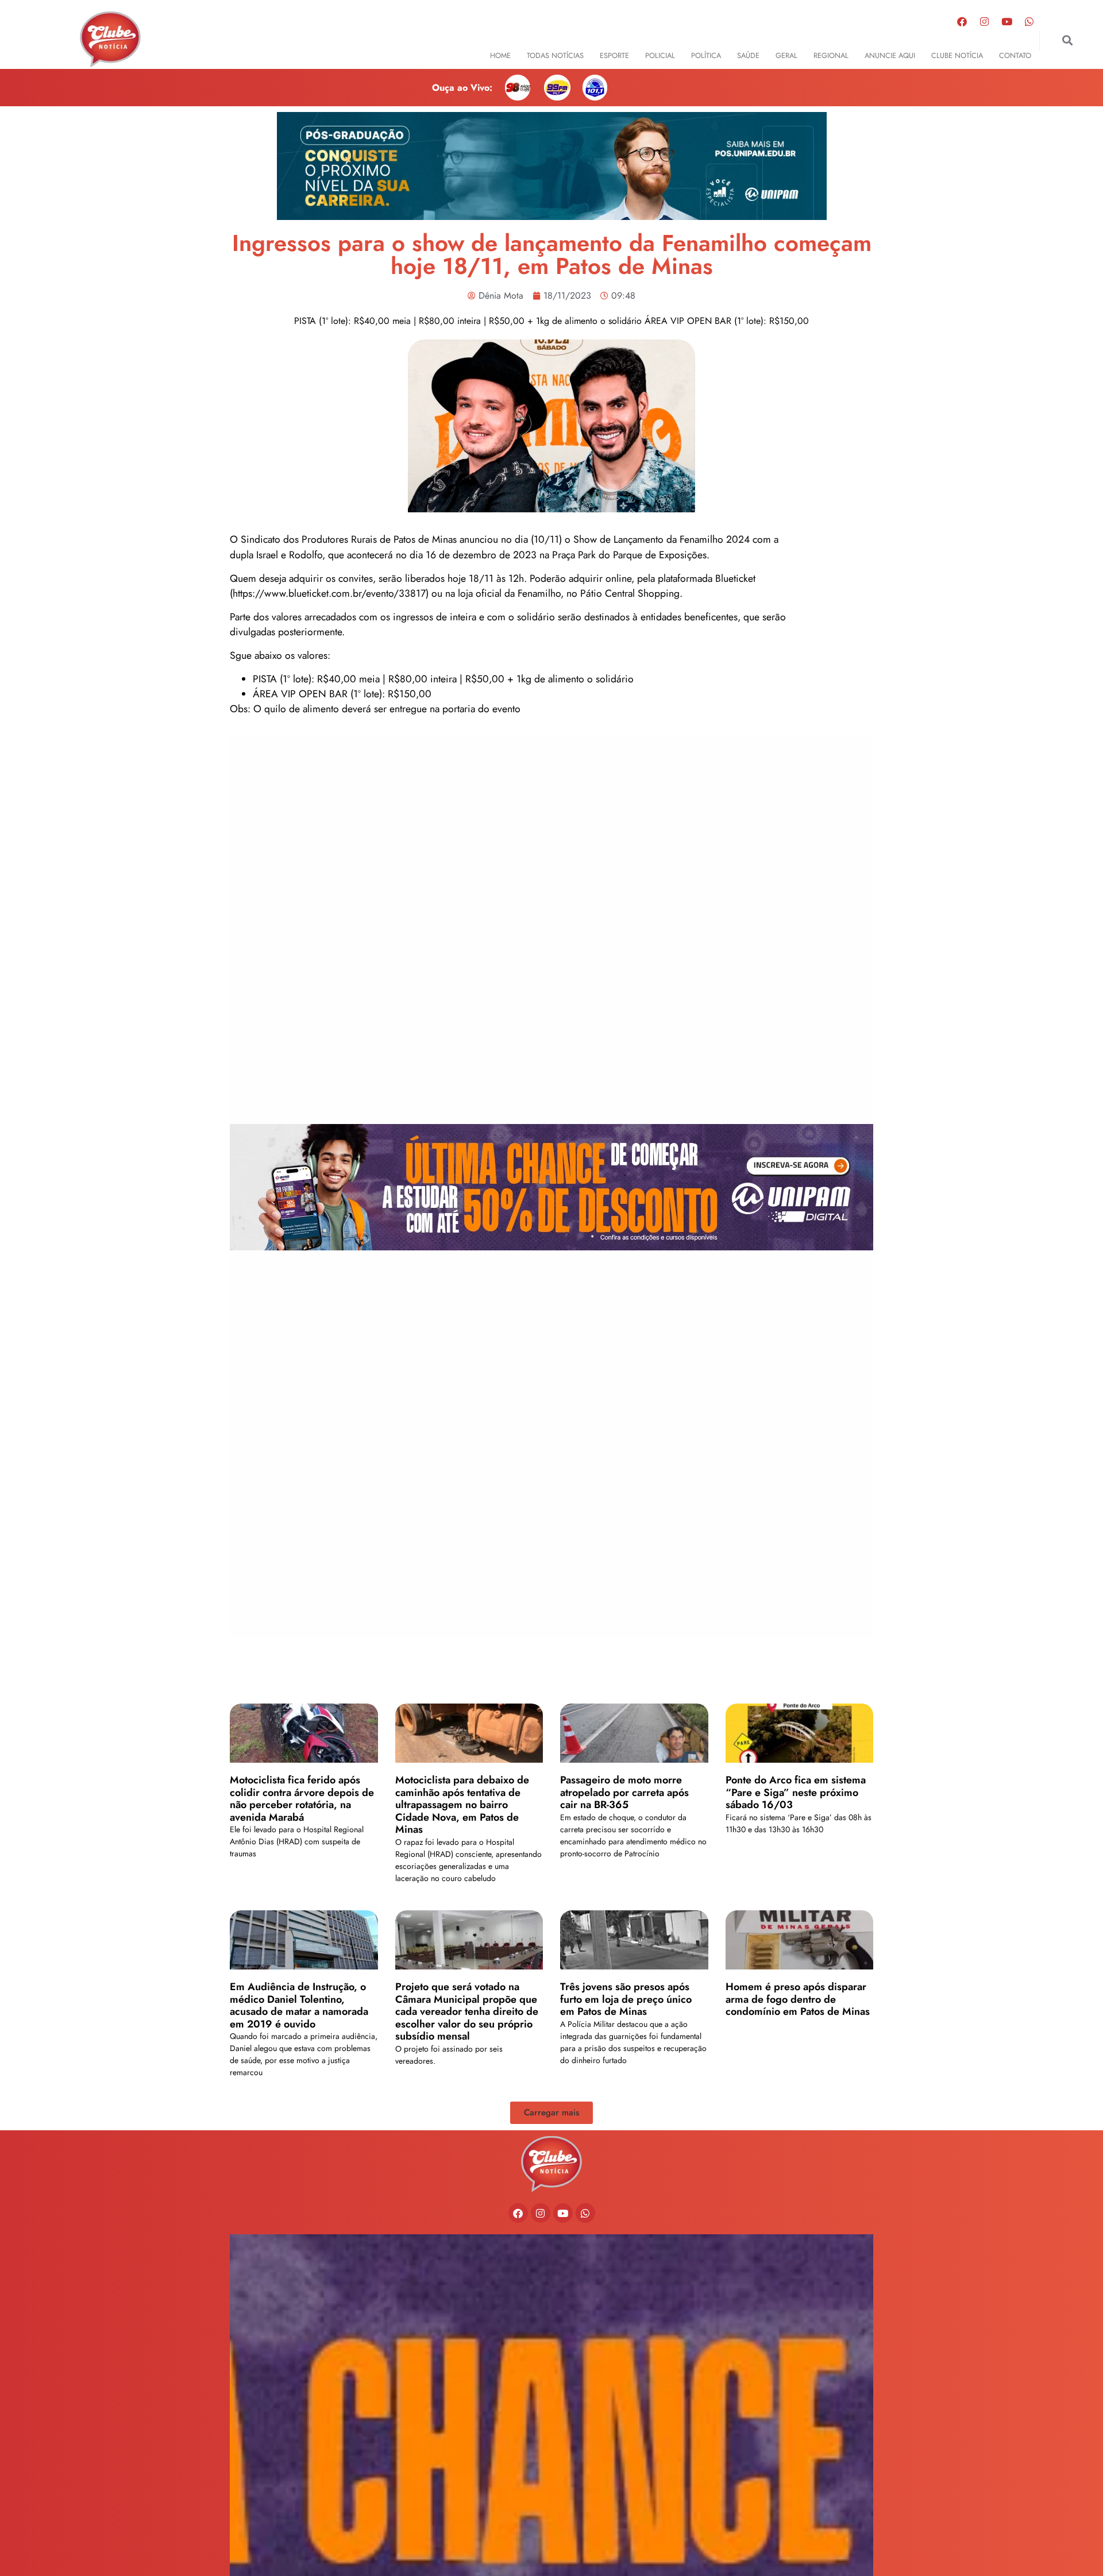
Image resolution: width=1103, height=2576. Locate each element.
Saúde (748, 55)
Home (500, 55)
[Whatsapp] (1029, 21)
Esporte (614, 55)
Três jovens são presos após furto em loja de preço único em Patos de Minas (626, 1999)
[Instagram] (985, 21)
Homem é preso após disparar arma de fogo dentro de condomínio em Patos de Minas (798, 1999)
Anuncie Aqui (890, 55)
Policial (660, 55)
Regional (831, 55)
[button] (1068, 40)
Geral (786, 55)
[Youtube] (1007, 21)
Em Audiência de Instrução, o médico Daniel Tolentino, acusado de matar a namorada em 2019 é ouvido (299, 2005)
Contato (1015, 55)
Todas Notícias (555, 55)
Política (706, 55)
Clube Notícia (957, 55)
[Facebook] (962, 21)
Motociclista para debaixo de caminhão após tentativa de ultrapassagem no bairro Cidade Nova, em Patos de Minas (462, 1805)
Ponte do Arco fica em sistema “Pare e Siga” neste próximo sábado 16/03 (796, 1792)
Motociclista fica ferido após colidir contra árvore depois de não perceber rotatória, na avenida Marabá (302, 1799)
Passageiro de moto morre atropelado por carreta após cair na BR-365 (624, 1792)
